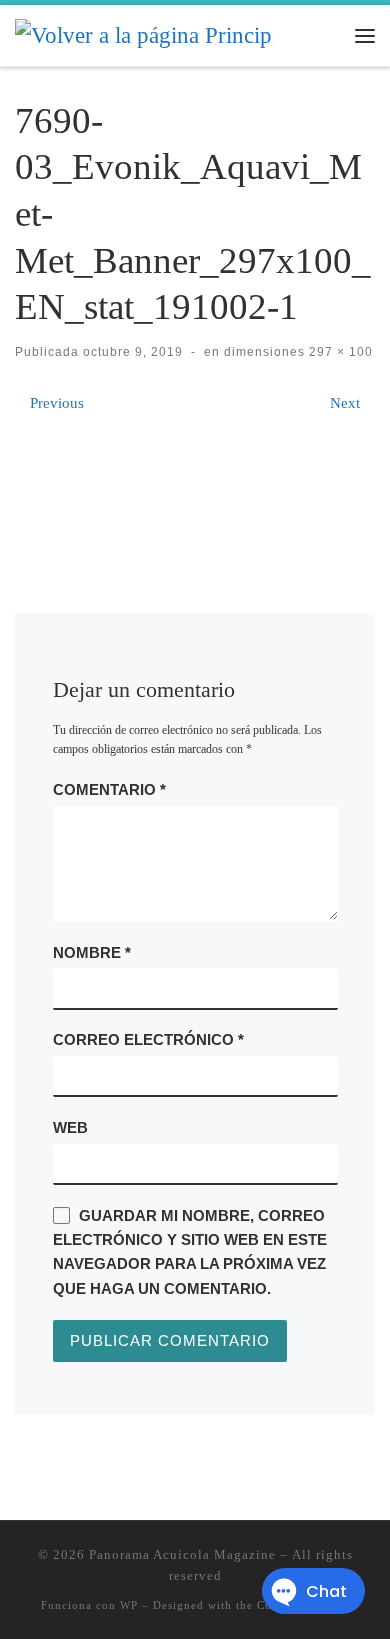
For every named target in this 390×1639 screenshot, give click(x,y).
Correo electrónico (148, 1039)
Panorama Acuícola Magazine (182, 1554)
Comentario (109, 789)
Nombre (92, 952)
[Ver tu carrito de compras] (324, 35)
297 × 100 (339, 352)
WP (129, 1605)
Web (70, 1127)
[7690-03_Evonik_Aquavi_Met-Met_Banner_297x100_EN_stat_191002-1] (195, 480)
